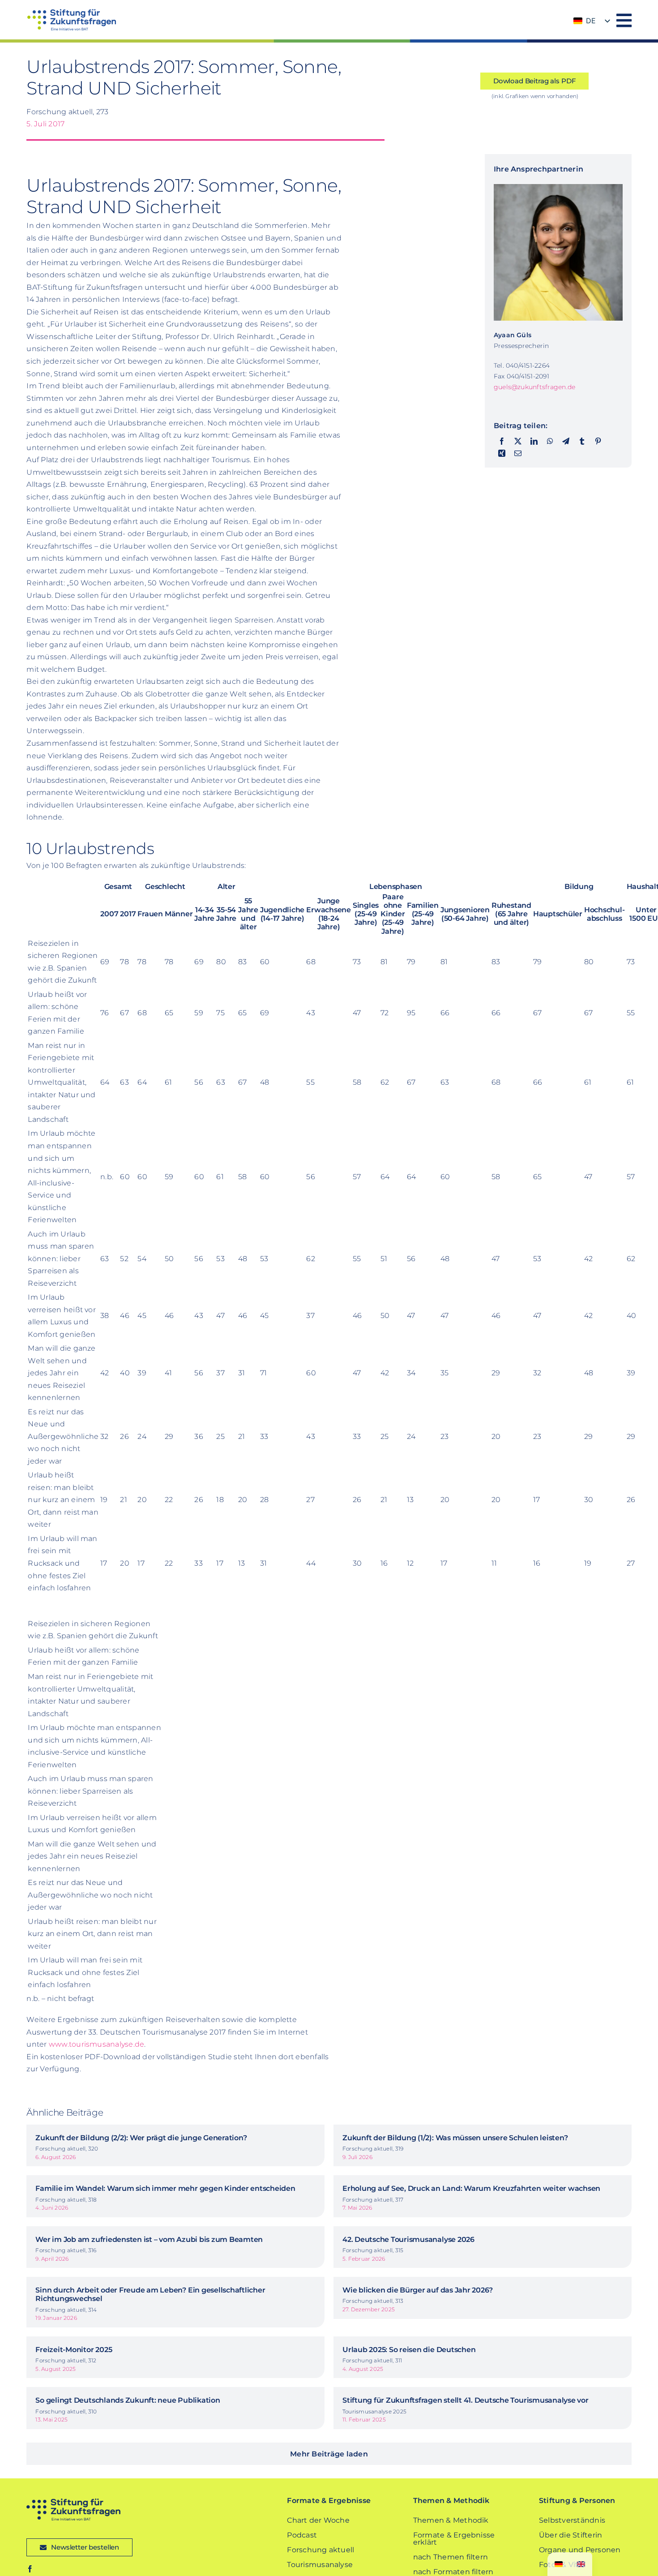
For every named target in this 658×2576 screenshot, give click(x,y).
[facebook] (30, 2569)
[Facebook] (502, 442)
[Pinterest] (598, 442)
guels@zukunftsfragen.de (535, 387)
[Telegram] (566, 442)
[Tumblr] (582, 442)
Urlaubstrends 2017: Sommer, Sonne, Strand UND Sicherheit (184, 77)
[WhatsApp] (550, 442)
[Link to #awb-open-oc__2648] (624, 20)
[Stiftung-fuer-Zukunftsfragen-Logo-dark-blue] (73, 2502)
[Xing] (502, 454)
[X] (518, 442)
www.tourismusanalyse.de (97, 2044)
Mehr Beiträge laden (329, 2454)
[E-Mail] (518, 454)
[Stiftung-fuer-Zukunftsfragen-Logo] (71, 12)
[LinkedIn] (534, 442)
